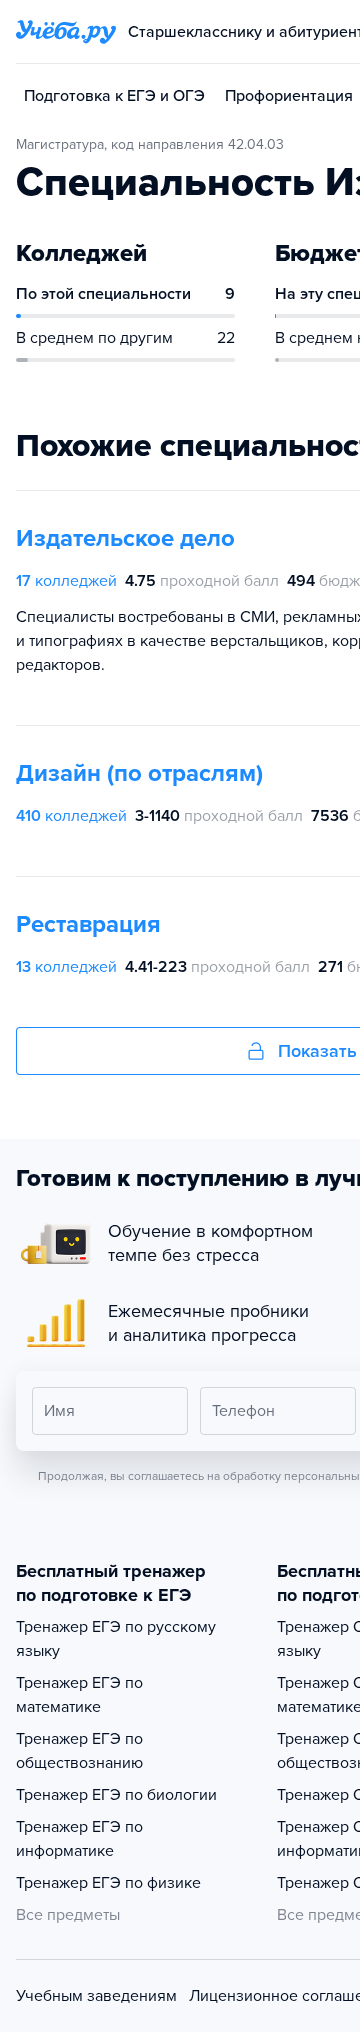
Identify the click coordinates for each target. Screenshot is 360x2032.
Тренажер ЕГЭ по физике (108, 1883)
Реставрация (88, 924)
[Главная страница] (66, 32)
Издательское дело (125, 538)
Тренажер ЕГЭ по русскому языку (116, 1639)
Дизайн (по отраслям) (139, 773)
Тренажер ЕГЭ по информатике (79, 1839)
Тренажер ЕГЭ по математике (79, 1695)
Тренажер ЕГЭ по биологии (116, 1795)
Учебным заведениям (96, 1996)
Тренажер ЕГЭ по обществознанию (79, 1751)
